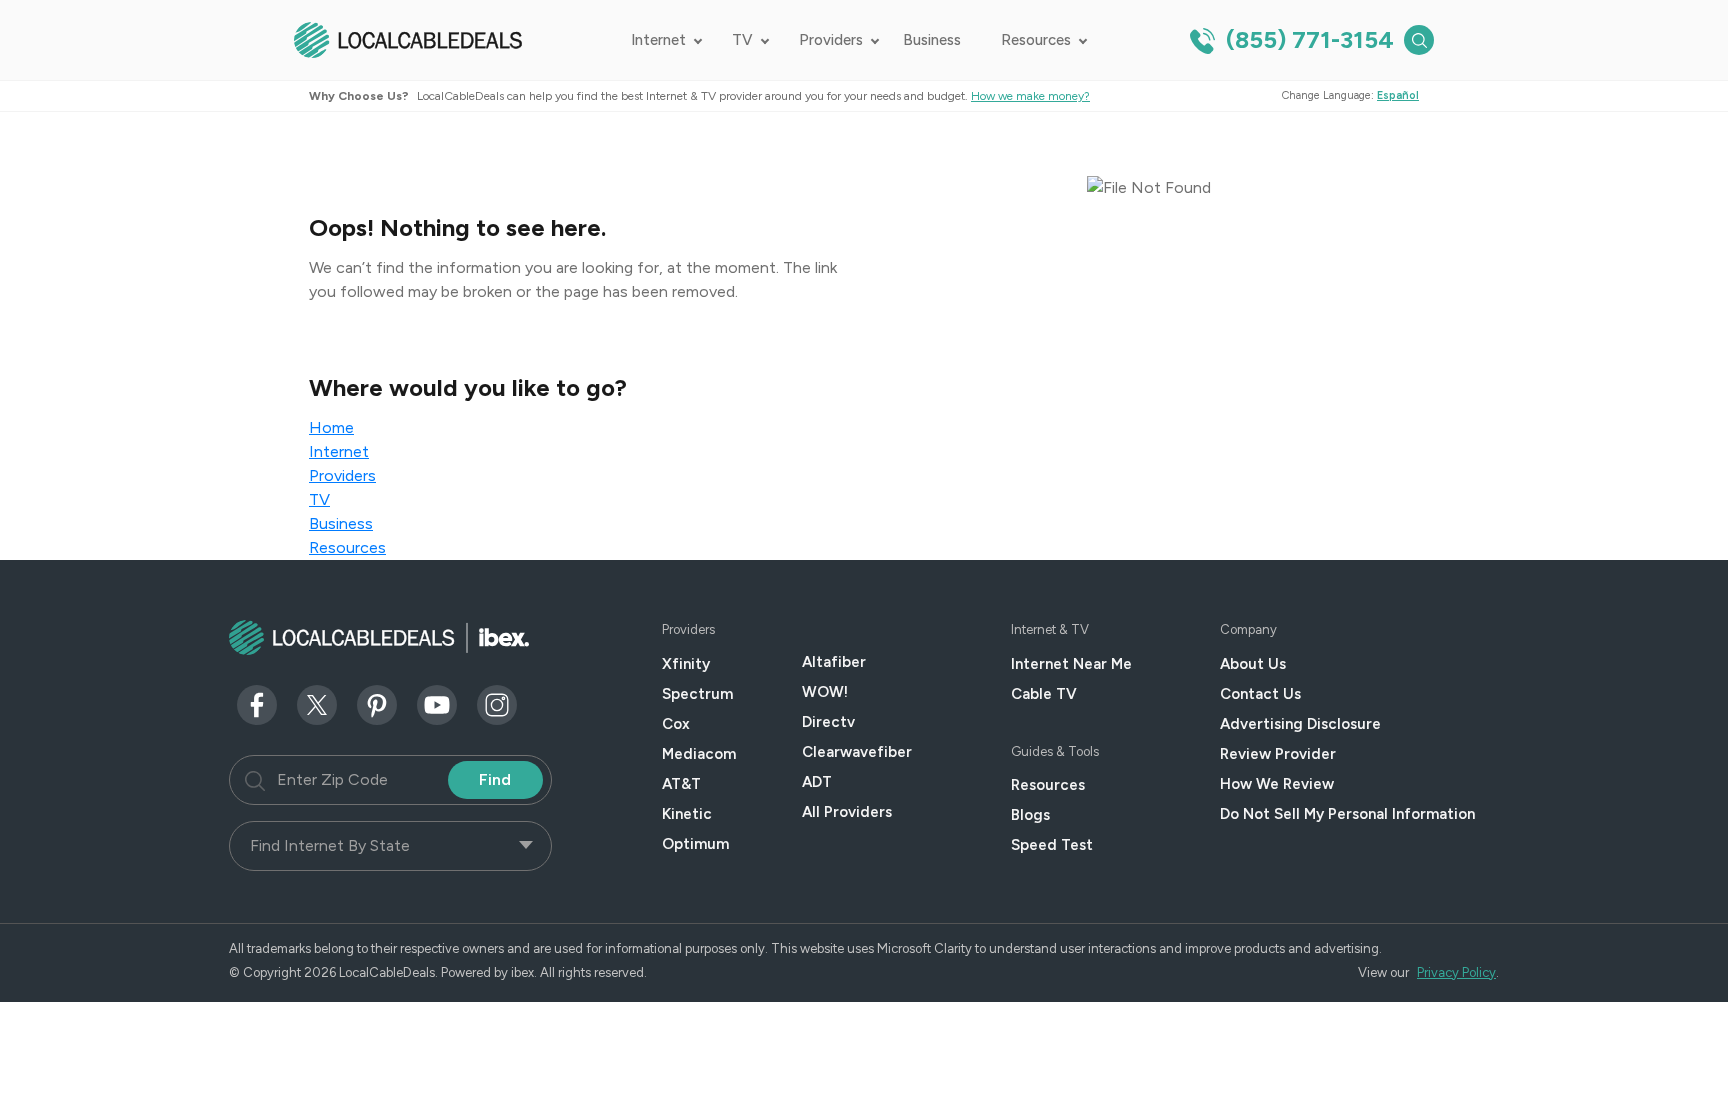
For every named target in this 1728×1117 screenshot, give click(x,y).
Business (932, 40)
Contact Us (1260, 694)
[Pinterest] (377, 703)
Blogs (1030, 815)
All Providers (847, 812)
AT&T (681, 784)
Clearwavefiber (857, 752)
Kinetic (687, 814)
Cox (676, 724)
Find (495, 779)
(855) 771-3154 (1307, 39)
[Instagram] (497, 703)
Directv (828, 722)
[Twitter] (317, 703)
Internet (658, 40)
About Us (1253, 664)
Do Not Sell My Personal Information (1347, 814)
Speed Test (1052, 845)
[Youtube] (437, 703)
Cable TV (1044, 694)
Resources (1036, 40)
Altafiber (834, 662)
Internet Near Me (1071, 664)
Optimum (695, 844)
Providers (831, 40)
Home (331, 427)
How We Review (1277, 784)
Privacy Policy (1456, 972)
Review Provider (1278, 754)
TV (742, 40)
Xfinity (686, 664)
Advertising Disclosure (1300, 724)
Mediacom (699, 754)
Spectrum (697, 694)
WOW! (825, 692)
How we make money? (1030, 96)
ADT (817, 782)
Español (1398, 95)
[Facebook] (257, 703)
